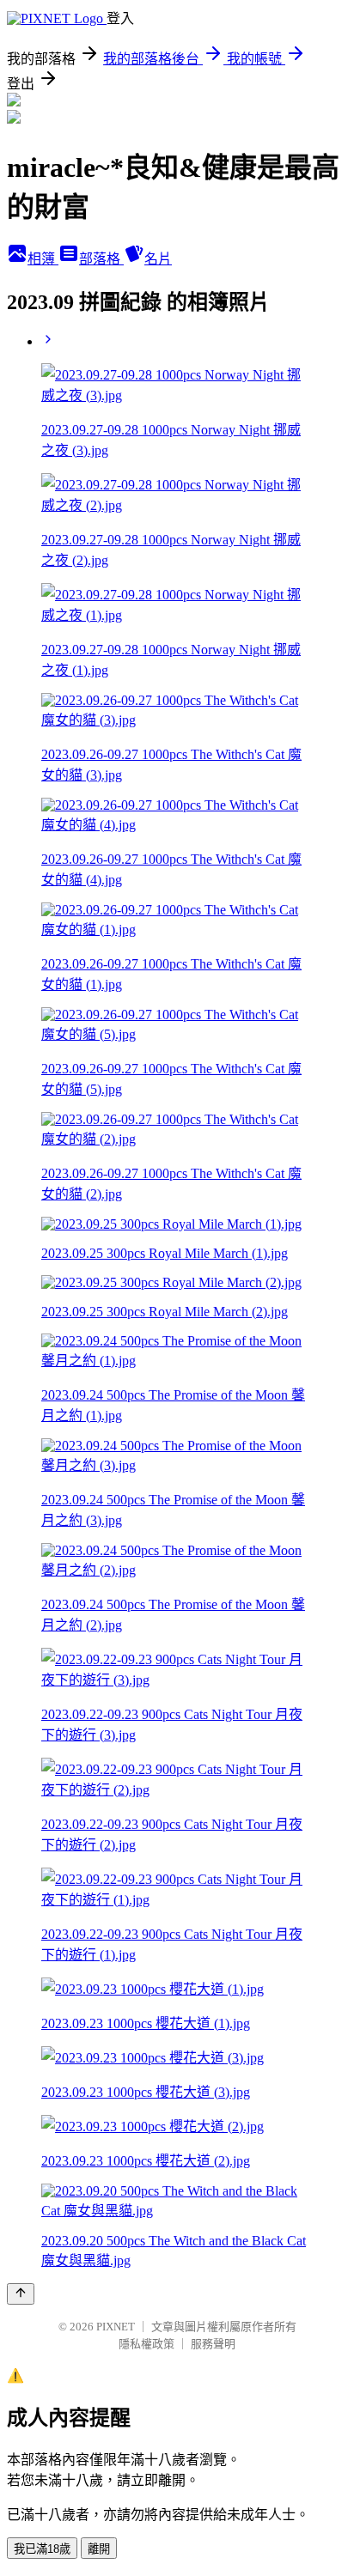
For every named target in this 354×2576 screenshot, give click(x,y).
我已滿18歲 (42, 2549)
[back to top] (21, 2294)
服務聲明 (213, 2344)
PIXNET (116, 2327)
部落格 (101, 259)
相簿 (43, 259)
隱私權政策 (146, 2344)
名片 (158, 259)
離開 (99, 2549)
